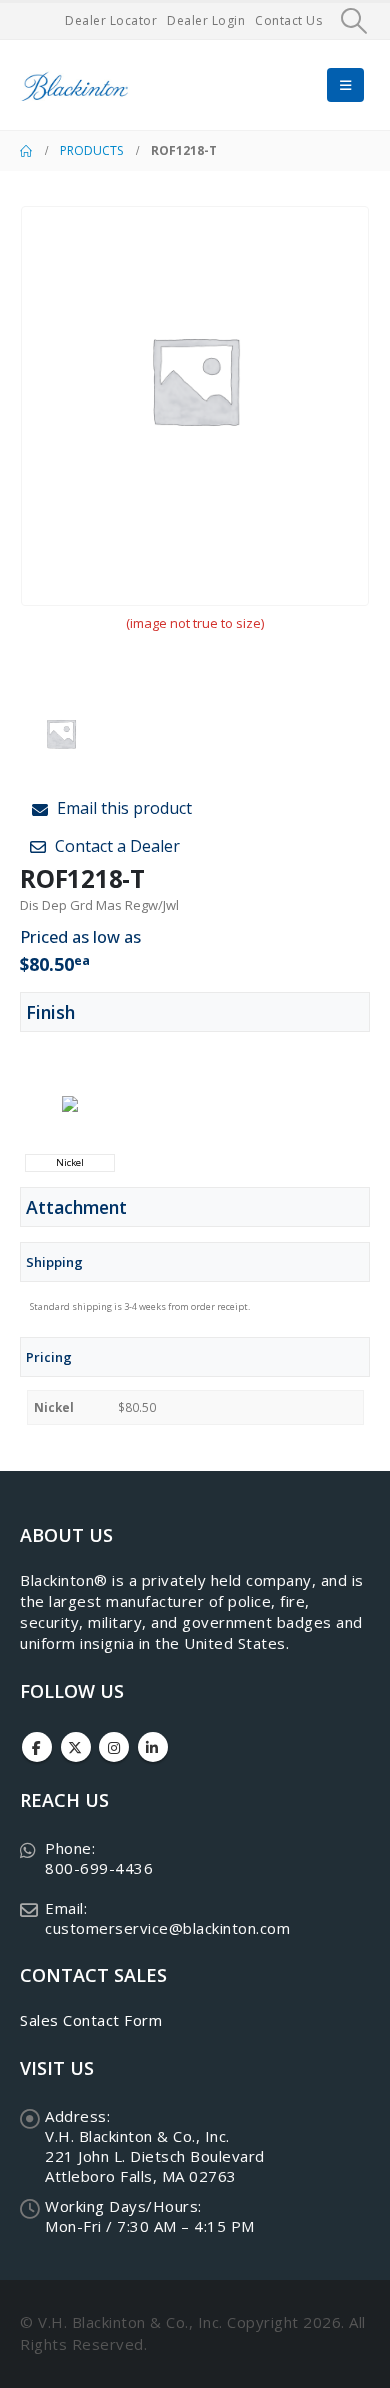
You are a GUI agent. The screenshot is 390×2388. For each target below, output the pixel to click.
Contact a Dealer (115, 846)
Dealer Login (206, 20)
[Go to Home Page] (26, 151)
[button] (354, 21)
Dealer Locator (111, 20)
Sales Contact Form (91, 2020)
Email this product (122, 808)
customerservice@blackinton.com (167, 1928)
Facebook (37, 1747)
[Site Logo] (75, 85)
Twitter (76, 1747)
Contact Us (288, 20)
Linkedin (153, 1747)
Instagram (114, 1747)
